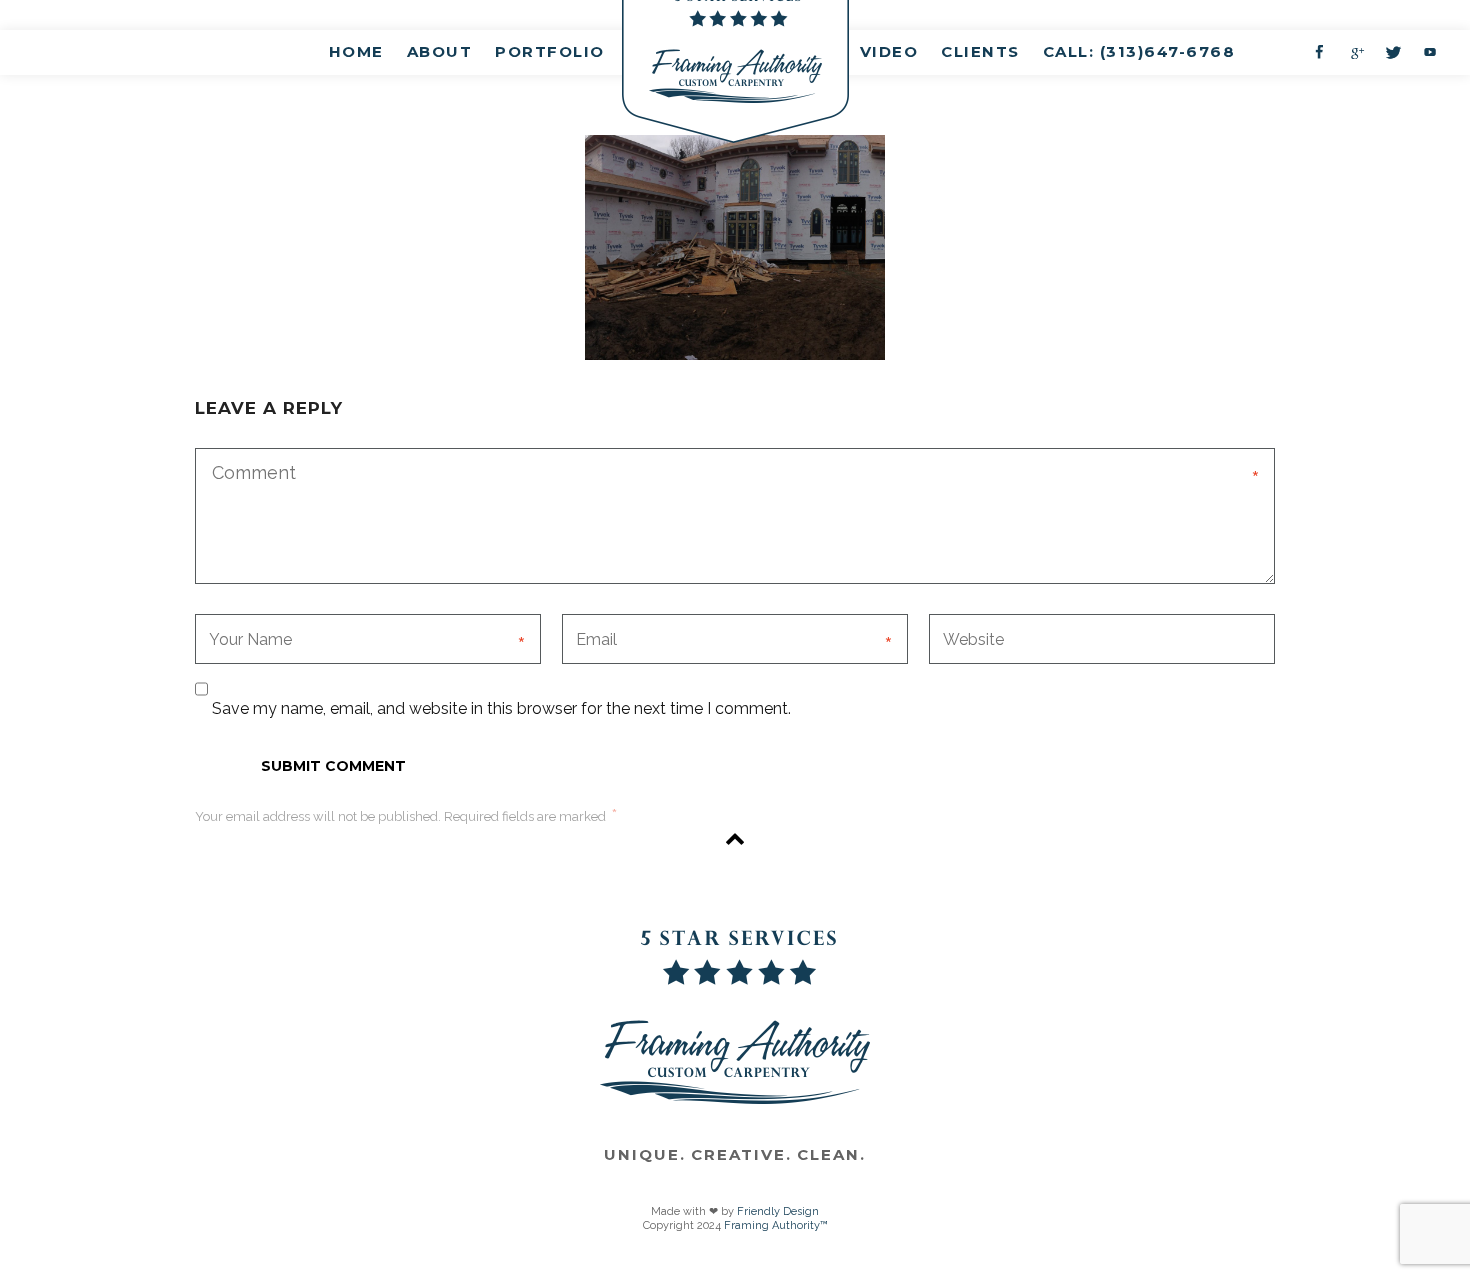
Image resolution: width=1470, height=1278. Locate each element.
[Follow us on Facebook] (1319, 52)
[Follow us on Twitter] (1393, 52)
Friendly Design (778, 1211)
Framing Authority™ (776, 1225)
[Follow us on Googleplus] (1356, 52)
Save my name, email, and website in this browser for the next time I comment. (501, 708)
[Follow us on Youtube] (1430, 52)
